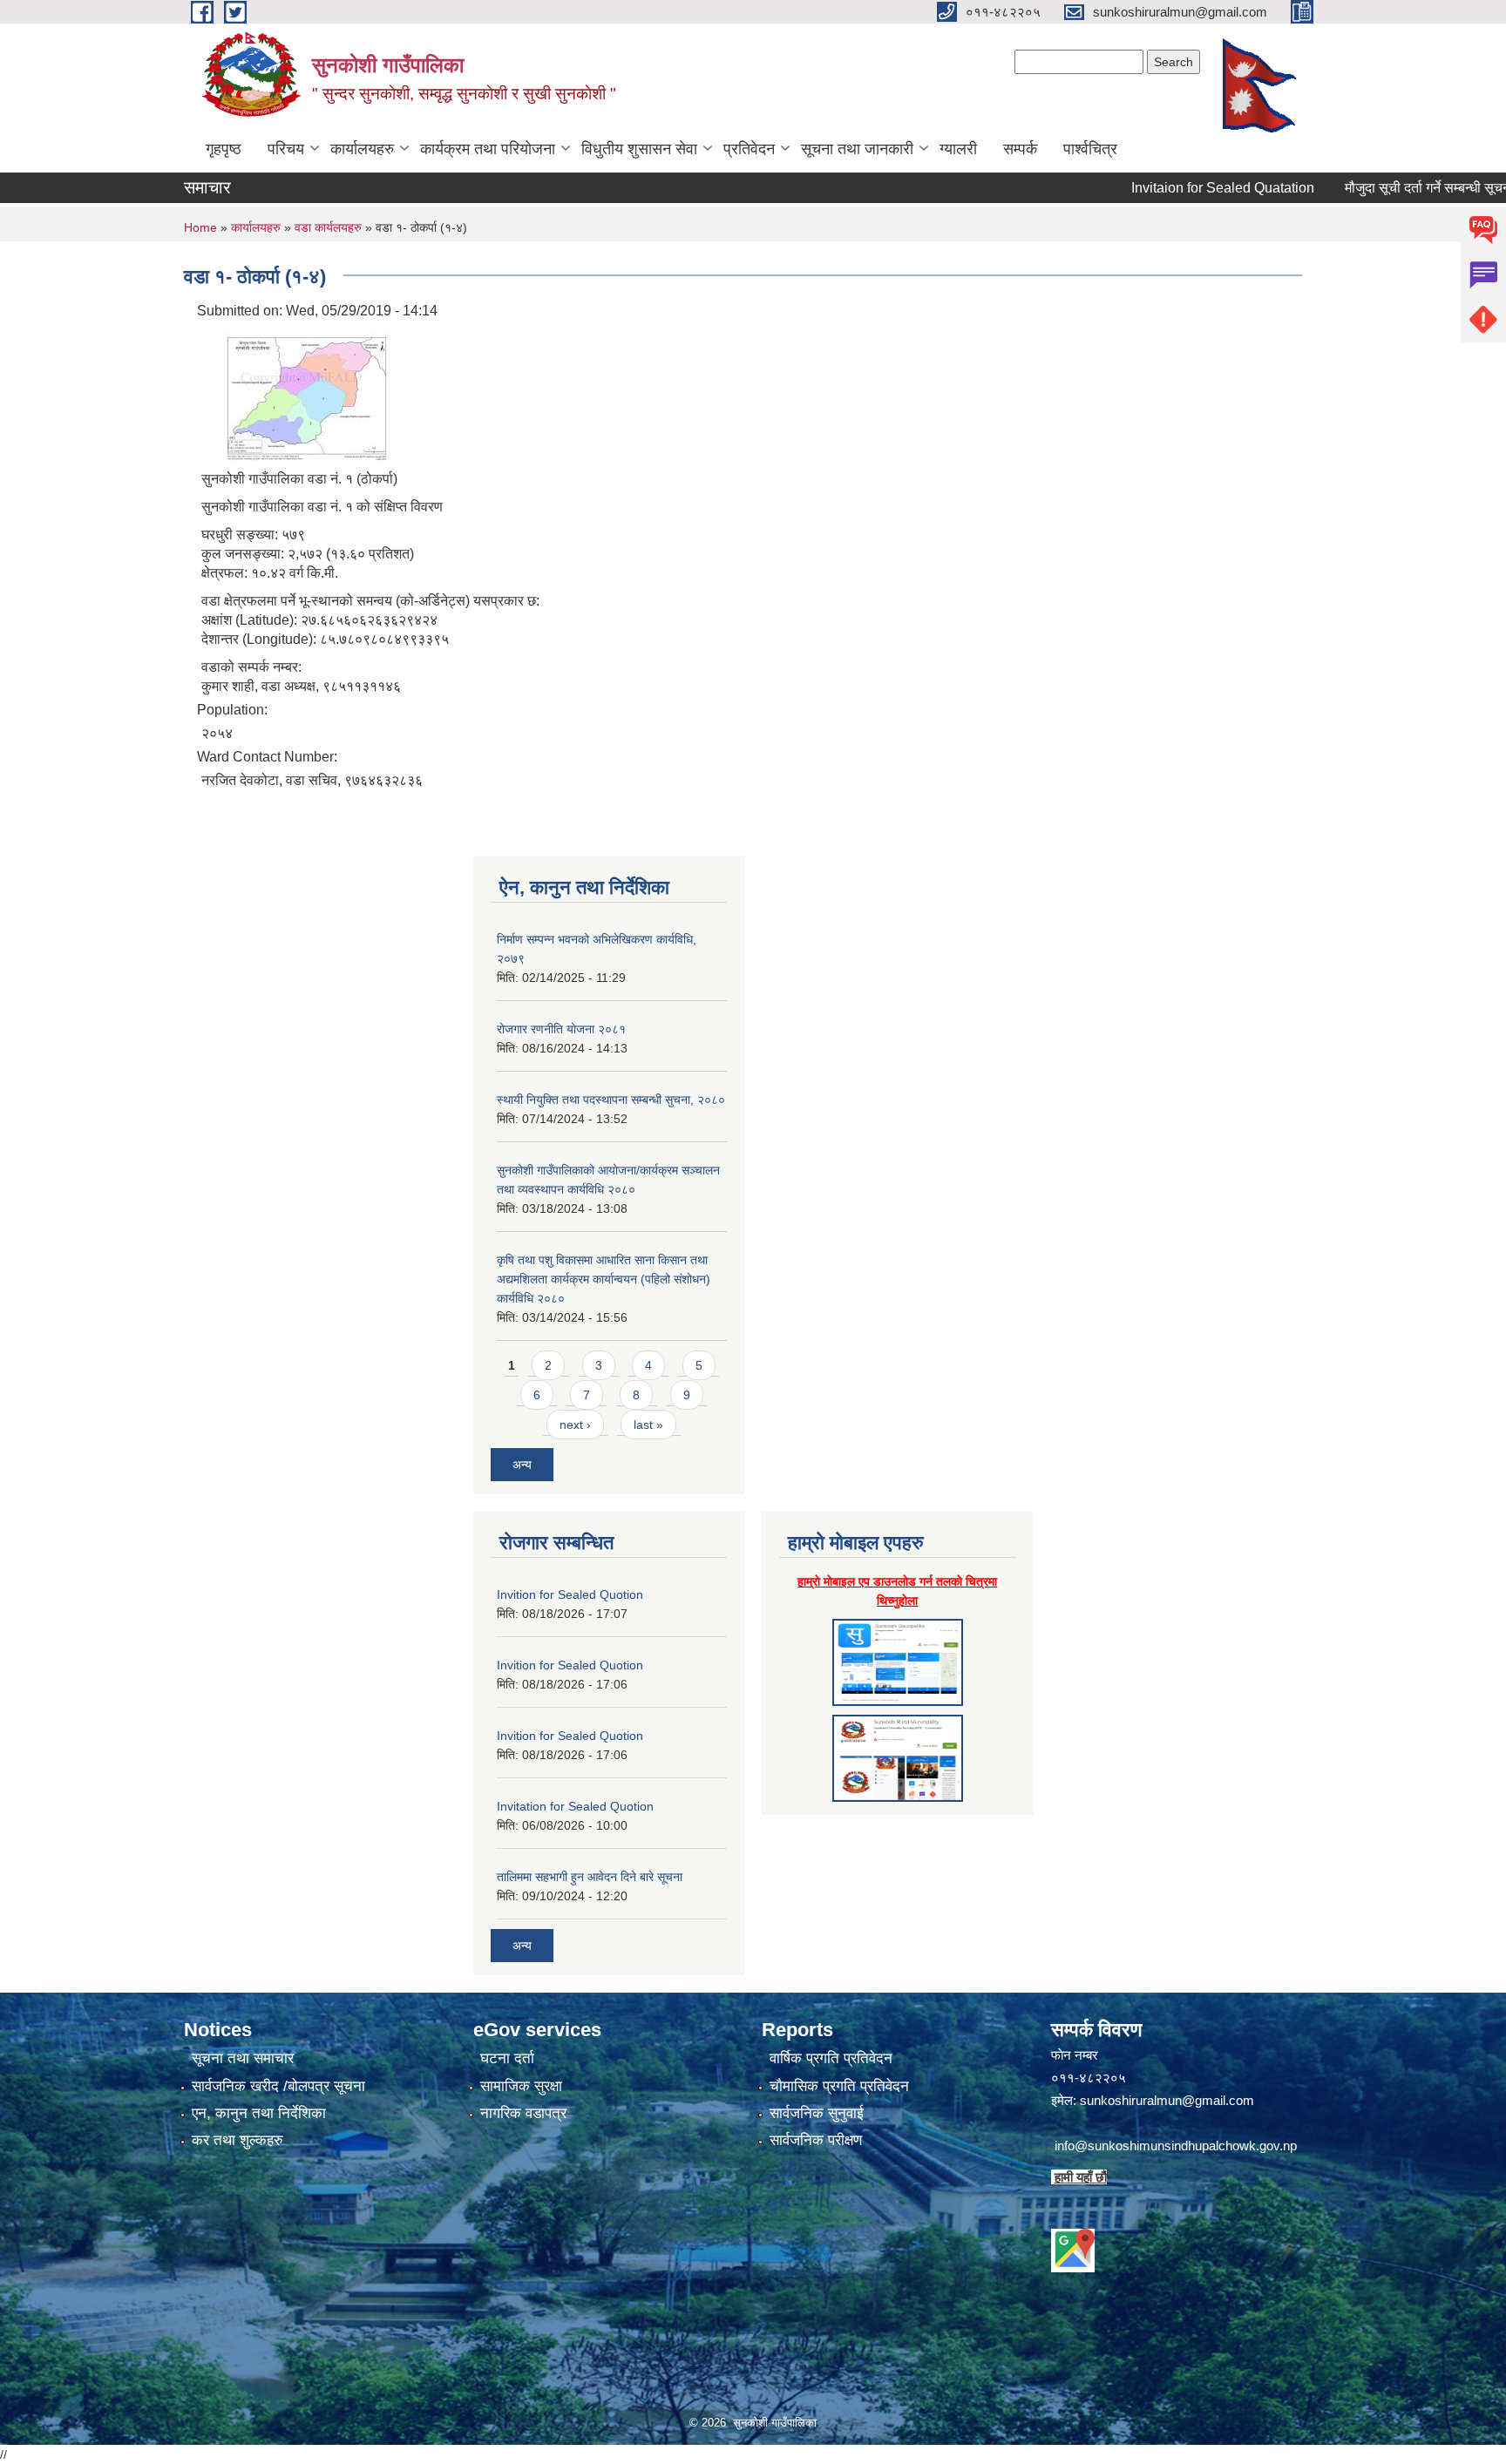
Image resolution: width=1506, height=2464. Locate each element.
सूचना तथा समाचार (243, 2058)
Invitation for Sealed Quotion (575, 1806)
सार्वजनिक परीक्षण (816, 2140)
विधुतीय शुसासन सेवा (639, 149)
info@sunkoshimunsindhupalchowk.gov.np (1176, 2146)
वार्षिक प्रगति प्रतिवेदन (831, 2058)
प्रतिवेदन (749, 149)
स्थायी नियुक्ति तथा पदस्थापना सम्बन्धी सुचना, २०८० (611, 1100)
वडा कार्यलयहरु (330, 227)
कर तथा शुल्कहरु (237, 2140)
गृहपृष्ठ (224, 149)
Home (200, 227)
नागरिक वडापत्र (523, 2113)
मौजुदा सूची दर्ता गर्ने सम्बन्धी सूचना (1381, 188)
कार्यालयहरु (362, 149)
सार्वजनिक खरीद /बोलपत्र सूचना (278, 2086)
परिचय (286, 149)
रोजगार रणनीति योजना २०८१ (561, 1029)
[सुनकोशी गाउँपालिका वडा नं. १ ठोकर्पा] (297, 393)
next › (575, 1425)
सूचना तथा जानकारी (857, 149)
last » (648, 1425)
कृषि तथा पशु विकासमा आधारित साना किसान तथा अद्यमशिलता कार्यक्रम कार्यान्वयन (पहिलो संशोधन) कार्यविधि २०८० (604, 1279)
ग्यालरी (958, 149)
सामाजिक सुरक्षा (521, 2086)
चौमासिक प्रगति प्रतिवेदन (839, 2086)
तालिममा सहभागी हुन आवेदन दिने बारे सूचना (590, 1877)
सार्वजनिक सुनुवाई (817, 2113)
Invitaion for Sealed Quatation (1175, 188)
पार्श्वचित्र (1090, 149)
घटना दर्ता (507, 2058)
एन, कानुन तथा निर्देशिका (259, 2113)
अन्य (522, 1465)
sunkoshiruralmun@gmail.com (1167, 2100)
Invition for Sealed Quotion (570, 1594)
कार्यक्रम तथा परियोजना (488, 149)
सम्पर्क (1020, 149)
